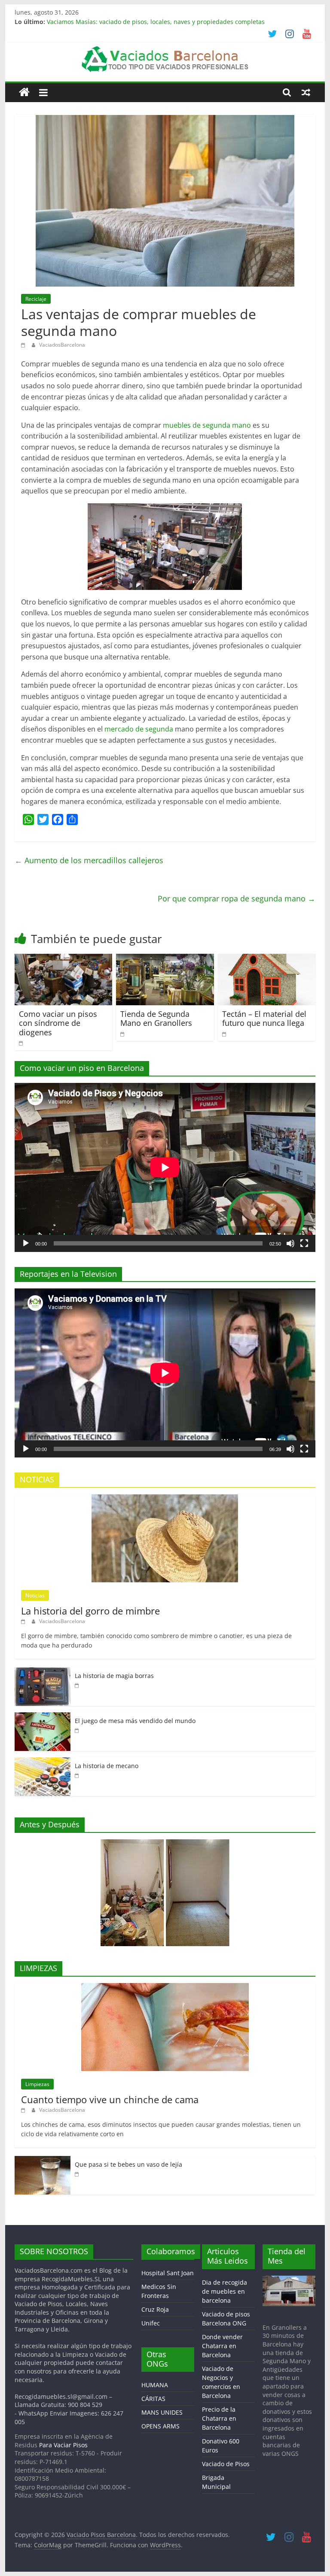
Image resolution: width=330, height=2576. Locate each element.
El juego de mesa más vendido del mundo (135, 1721)
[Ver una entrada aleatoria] (306, 92)
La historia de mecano (107, 1766)
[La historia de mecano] (43, 1762)
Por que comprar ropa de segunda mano (237, 898)
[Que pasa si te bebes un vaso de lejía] (43, 2160)
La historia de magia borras (114, 1676)
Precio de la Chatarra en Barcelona (219, 2418)
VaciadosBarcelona (62, 345)
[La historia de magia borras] (43, 1672)
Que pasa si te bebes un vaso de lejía (128, 2164)
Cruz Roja (155, 2309)
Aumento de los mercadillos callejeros (89, 860)
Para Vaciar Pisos (63, 2445)
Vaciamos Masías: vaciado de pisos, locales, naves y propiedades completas (156, 22)
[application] (165, 1167)
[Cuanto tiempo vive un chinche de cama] (165, 1988)
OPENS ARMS (160, 2426)
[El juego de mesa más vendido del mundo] (43, 1717)
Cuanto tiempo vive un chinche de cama (110, 2099)
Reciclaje (36, 299)
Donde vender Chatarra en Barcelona (222, 2346)
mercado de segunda (139, 729)
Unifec (151, 2323)
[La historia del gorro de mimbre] (165, 1499)
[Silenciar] (290, 1243)
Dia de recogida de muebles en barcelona (225, 2291)
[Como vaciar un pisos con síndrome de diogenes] (64, 959)
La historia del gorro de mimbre (90, 1611)
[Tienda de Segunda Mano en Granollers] (165, 959)
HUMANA (155, 2385)
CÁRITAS (153, 2399)
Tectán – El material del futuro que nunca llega (264, 1019)
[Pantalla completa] (304, 1243)
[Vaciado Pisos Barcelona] (24, 92)
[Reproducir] (26, 1243)
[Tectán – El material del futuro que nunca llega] (267, 959)
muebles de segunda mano (207, 425)
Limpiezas (37, 2084)
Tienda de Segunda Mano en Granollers (156, 1019)
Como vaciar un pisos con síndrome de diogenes (58, 1023)
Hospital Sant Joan (168, 2273)
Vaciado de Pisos (226, 2464)
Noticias (35, 1595)
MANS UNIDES (162, 2412)
